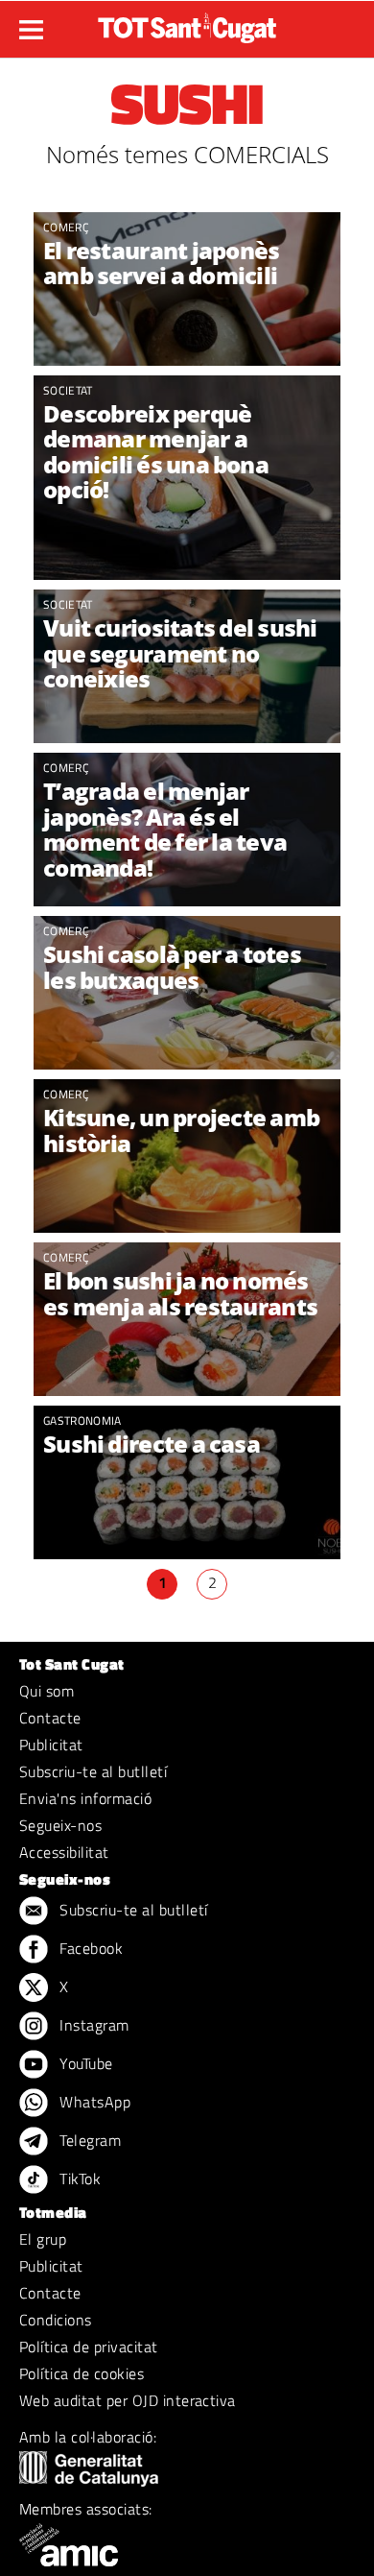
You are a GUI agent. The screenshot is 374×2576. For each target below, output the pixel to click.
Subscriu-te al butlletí (93, 1771)
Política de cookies (82, 2373)
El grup (43, 2239)
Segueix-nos (60, 1825)
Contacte (50, 1718)
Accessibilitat (64, 1852)
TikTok (78, 2179)
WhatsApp (93, 2102)
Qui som (47, 1691)
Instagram (93, 2025)
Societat (68, 390)
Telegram (88, 2140)
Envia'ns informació (85, 1798)
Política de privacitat (89, 2347)
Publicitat (51, 1745)
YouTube (84, 2063)
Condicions (56, 2320)
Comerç (66, 227)
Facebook (89, 1948)
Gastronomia (82, 1420)
